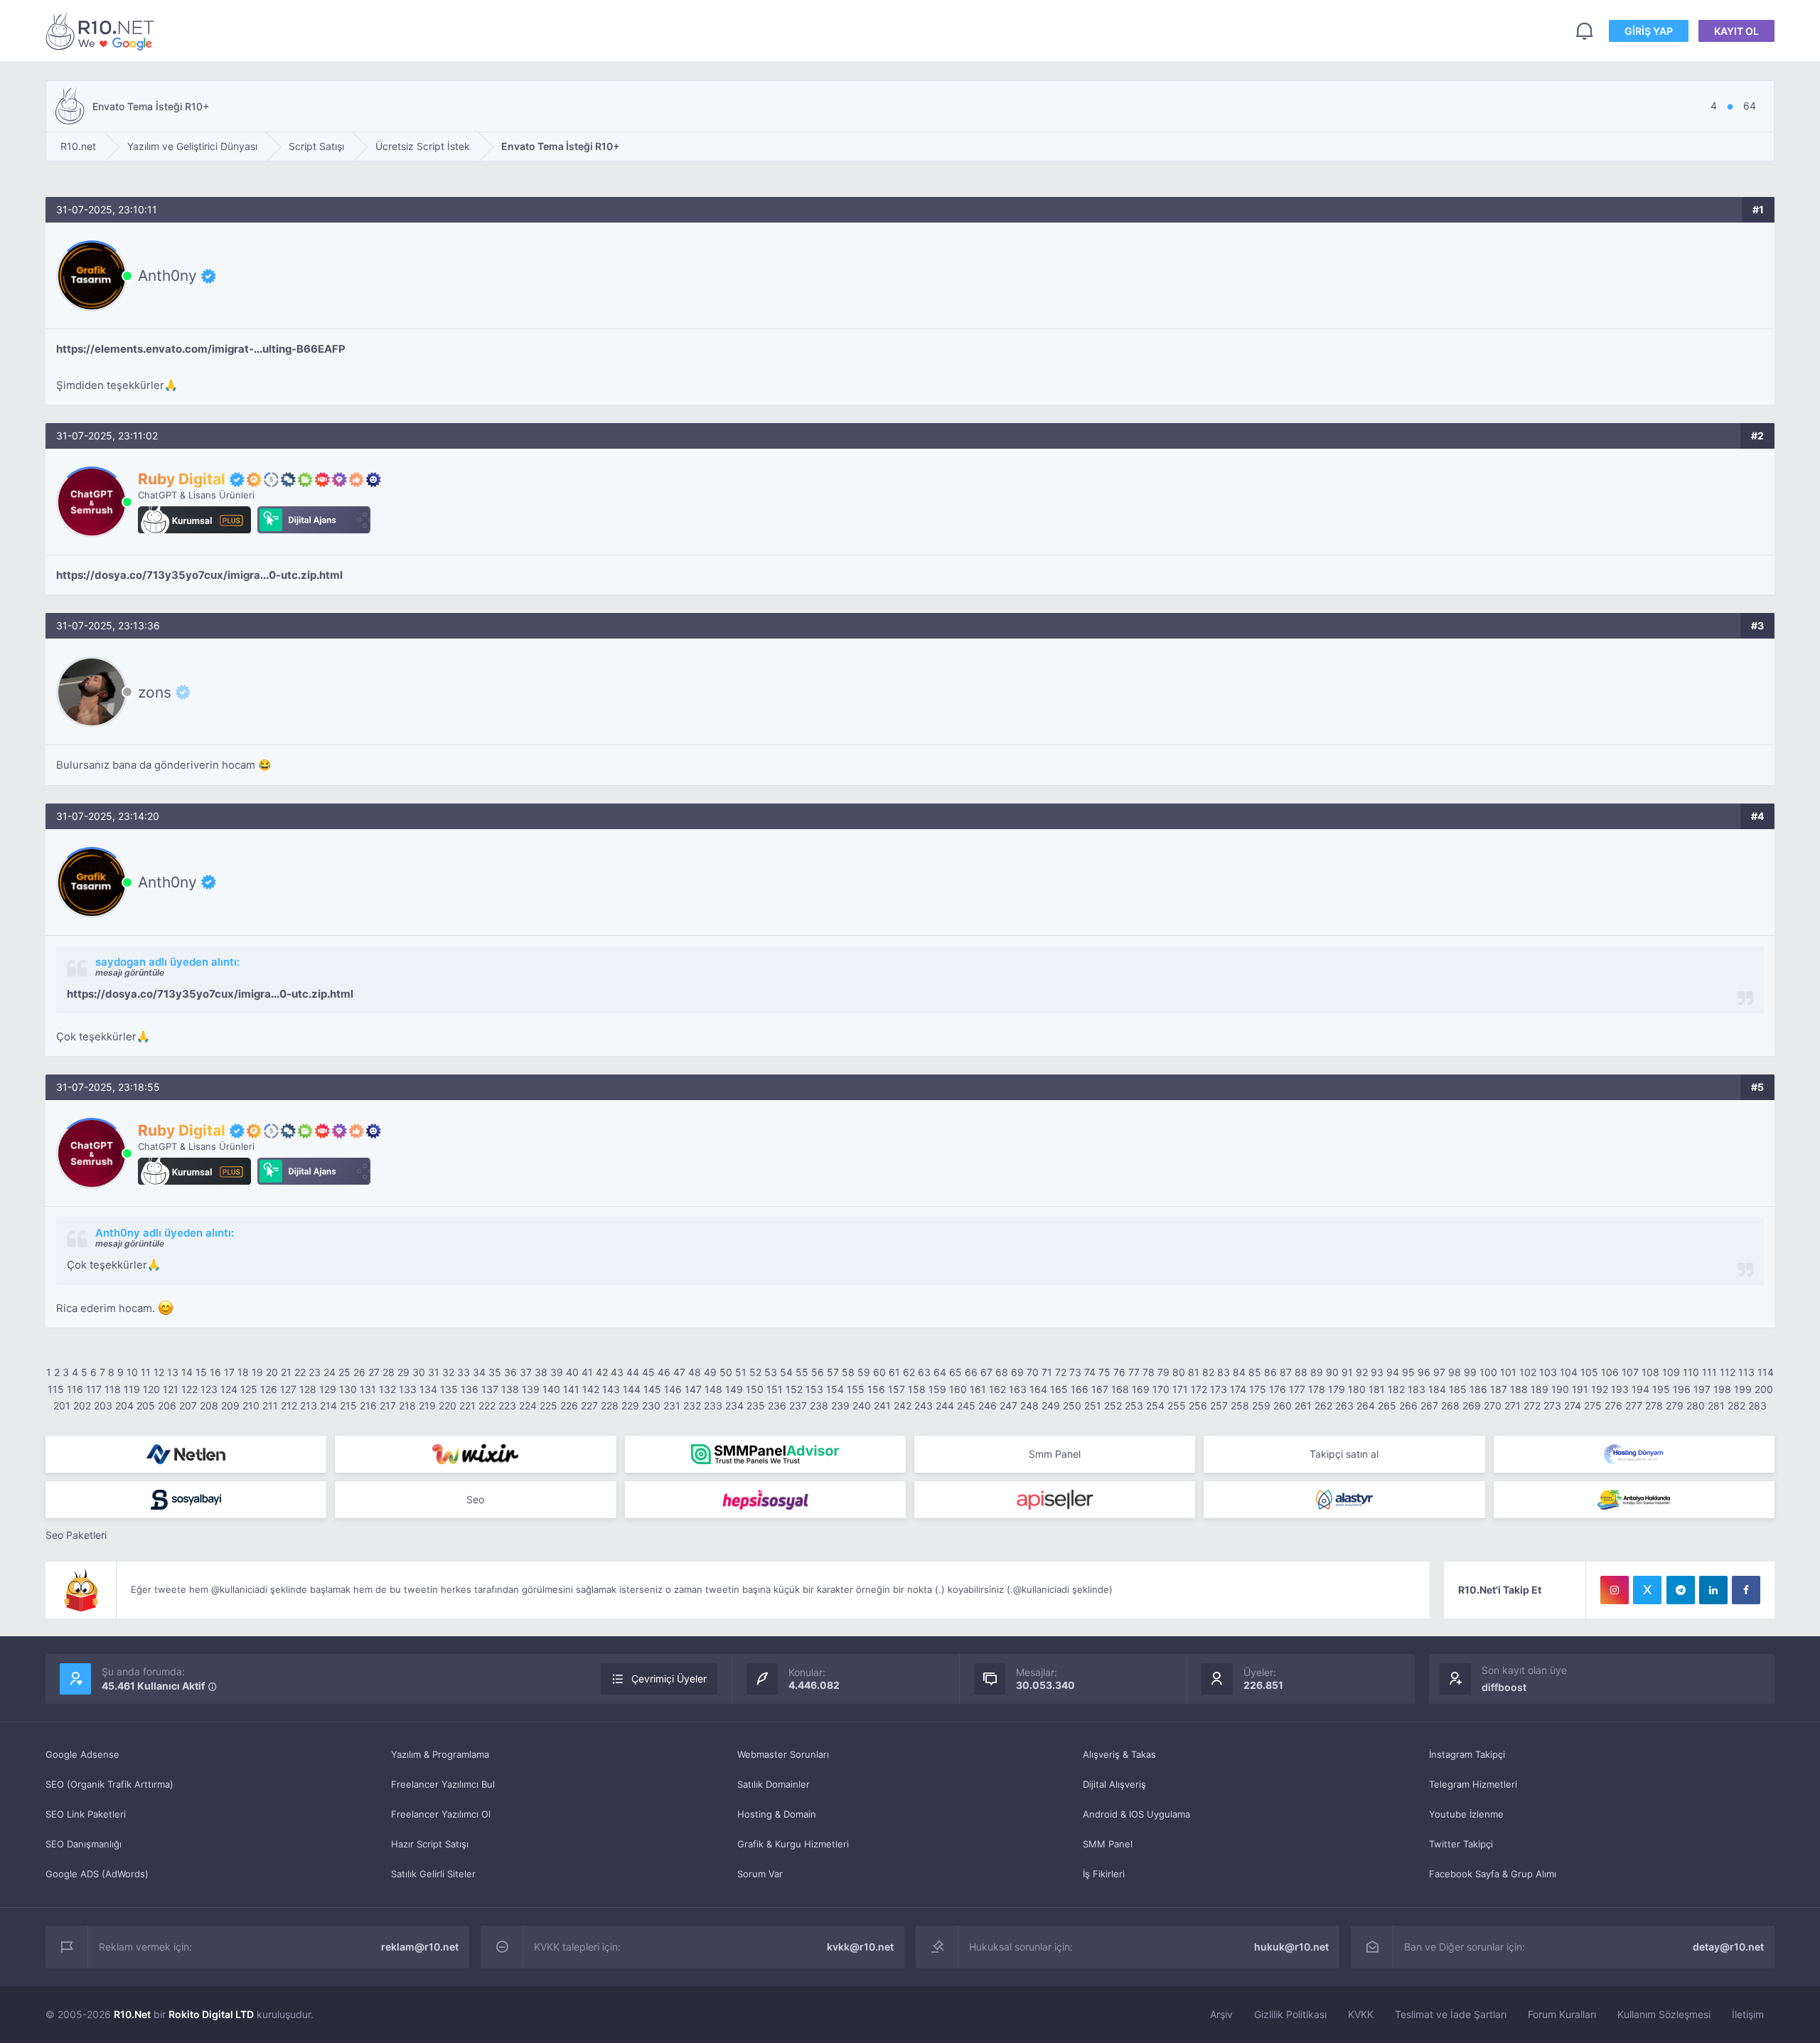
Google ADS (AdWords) (97, 1874)
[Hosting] (186, 1454)
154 (835, 1389)
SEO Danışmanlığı (84, 1844)
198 (1722, 1389)
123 (209, 1389)
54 (786, 1372)
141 (571, 1389)
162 (997, 1389)
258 (1240, 1405)
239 (840, 1405)
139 (531, 1389)
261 (1303, 1405)
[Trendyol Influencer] (475, 1454)
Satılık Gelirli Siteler (433, 1874)
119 (132, 1389)
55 (802, 1372)
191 (1580, 1389)
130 (348, 1389)
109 (1671, 1372)
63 (924, 1372)
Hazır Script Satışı (430, 1844)
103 (1548, 1372)
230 (651, 1405)
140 (551, 1389)
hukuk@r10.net (1291, 1947)
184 (1437, 1389)
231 (672, 1405)
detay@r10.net (1728, 1947)
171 (1180, 1389)
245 (966, 1405)
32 (448, 1372)
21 (286, 1372)
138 (510, 1389)
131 (368, 1389)
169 (1141, 1389)
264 (1366, 1405)
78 (1149, 1372)
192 (1600, 1389)
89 (1317, 1372)
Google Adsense (82, 1754)
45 (648, 1372)
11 (146, 1372)
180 (1357, 1389)
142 (591, 1389)
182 (1396, 1389)
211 (270, 1405)
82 (1208, 1372)
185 (1458, 1389)
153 (814, 1389)
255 (1177, 1405)
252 (1113, 1405)
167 (1100, 1389)
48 (695, 1372)
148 (713, 1389)
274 (1573, 1405)
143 (611, 1389)
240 (862, 1405)
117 (94, 1389)
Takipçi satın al (1344, 1454)
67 (986, 1372)
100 (1488, 1372)
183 (1417, 1389)
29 (403, 1372)
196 (1682, 1389)
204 (124, 1405)
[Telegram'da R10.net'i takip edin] (1681, 1590)
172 (1199, 1389)
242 (903, 1405)
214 (328, 1405)
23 (315, 1372)
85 (1255, 1372)
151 (775, 1389)
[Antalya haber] (1634, 1500)
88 (1301, 1372)
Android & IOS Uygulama (1136, 1814)
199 (1743, 1389)
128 (308, 1389)
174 (1238, 1389)
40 (572, 1372)
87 (1286, 1372)
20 (272, 1372)
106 (1610, 1372)
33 (464, 1372)
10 (132, 1372)
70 (1033, 1372)
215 (348, 1405)
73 (1075, 1372)
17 (229, 1372)
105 (1589, 1372)
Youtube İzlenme (1466, 1814)
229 (630, 1405)
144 (632, 1389)
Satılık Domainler (773, 1784)
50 (726, 1372)
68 (1002, 1372)
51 (741, 1372)
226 (569, 1405)
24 (330, 1372)
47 (679, 1372)
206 (167, 1405)
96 (1424, 1372)
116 (75, 1389)
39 (557, 1372)
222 (487, 1405)
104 (1569, 1372)
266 (1408, 1405)
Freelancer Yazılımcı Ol (441, 1814)
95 (1408, 1372)
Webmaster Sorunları (783, 1754)
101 (1508, 1372)
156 (876, 1389)
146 (673, 1389)
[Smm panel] (765, 1454)
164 (1038, 1389)
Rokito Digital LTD (211, 2014)
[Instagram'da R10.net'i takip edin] (1615, 1590)
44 (633, 1372)
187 (1499, 1389)
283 (1757, 1405)
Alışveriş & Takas (1119, 1754)
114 (1766, 1372)
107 (1630, 1372)
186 (1478, 1389)
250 (1072, 1405)
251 (1093, 1405)
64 (940, 1372)
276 (1613, 1405)
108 (1650, 1372)
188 (1519, 1389)
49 (710, 1372)
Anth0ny (167, 276)
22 (300, 1372)
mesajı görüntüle (130, 972)
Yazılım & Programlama (440, 1754)
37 (526, 1372)
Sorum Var (760, 1874)
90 (1332, 1372)
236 (777, 1405)
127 (288, 1389)
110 (1691, 1372)
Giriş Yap (1649, 31)
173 (1219, 1389)
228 (610, 1405)
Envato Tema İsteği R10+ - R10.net (102, 31)
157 (896, 1389)
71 (1047, 1372)
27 (374, 1372)
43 (617, 1372)
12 (159, 1372)
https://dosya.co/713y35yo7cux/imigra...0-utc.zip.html (199, 575)
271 (1513, 1405)
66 (971, 1372)
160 (958, 1389)
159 (937, 1389)
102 (1528, 1372)
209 (230, 1405)
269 (1472, 1405)
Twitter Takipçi (1461, 1844)
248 (1029, 1405)
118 (113, 1389)
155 (856, 1389)
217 (388, 1405)
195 (1661, 1389)
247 (1008, 1405)
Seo (475, 1499)
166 (1080, 1389)
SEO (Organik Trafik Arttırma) (109, 1784)
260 (1283, 1405)
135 (449, 1389)
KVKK (1361, 2014)
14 (187, 1372)
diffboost (1504, 1687)
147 (693, 1389)
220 (448, 1405)
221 (467, 1405)
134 (428, 1389)
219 (427, 1405)
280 (1696, 1405)
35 (495, 1372)
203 (103, 1405)
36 (510, 1372)
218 (407, 1405)
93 (1377, 1372)
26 (359, 1372)
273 (1552, 1405)
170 (1161, 1389)
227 (589, 1405)
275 (1593, 1405)
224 (528, 1405)
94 (1393, 1372)
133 (408, 1389)
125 (249, 1389)
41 (587, 1372)
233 (713, 1405)
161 (978, 1389)
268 (1450, 1405)
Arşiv (1221, 2014)
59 (864, 1372)
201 (62, 1405)
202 (82, 1405)
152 (794, 1389)
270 (1493, 1405)
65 (955, 1372)
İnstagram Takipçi (1467, 1754)
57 (833, 1372)
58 (848, 1372)
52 (755, 1372)
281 (1716, 1405)
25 (344, 1372)
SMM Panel (1108, 1844)
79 (1163, 1372)
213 (309, 1405)
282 (1736, 1405)
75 (1104, 1372)
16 (215, 1372)
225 (548, 1405)
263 (1344, 1405)
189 (1540, 1389)
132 (387, 1389)
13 (173, 1372)
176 (1278, 1389)
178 (1317, 1389)
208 (209, 1405)
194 (1640, 1389)
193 (1620, 1389)
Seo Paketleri (76, 1535)
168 (1120, 1389)
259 (1261, 1405)
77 (1134, 1372)
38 (541, 1372)
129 (328, 1389)
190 (1560, 1389)
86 (1270, 1372)
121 (171, 1389)
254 (1155, 1405)
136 (470, 1389)
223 (507, 1405)
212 (289, 1405)
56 (818, 1372)
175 (1258, 1389)
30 (419, 1372)
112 (1728, 1372)
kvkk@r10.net (860, 1947)
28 (389, 1372)
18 (243, 1372)
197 (1702, 1389)
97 (1439, 1372)
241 (882, 1405)
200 (1764, 1389)
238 (819, 1405)
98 (1455, 1372)
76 (1119, 1372)
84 (1239, 1372)
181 (1377, 1389)
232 (692, 1405)
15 (201, 1372)
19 (257, 1372)
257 (1219, 1405)
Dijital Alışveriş (1114, 1784)
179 (1337, 1389)
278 (1654, 1405)
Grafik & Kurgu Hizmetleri (793, 1844)
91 (1347, 1372)
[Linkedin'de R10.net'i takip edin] (1713, 1590)
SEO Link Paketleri (86, 1814)
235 (756, 1405)
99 (1470, 1372)
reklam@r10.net (420, 1947)
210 (251, 1405)
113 (1746, 1372)
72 (1061, 1372)
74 (1090, 1372)
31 (434, 1372)
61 (894, 1372)
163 (1018, 1389)
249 (1051, 1405)
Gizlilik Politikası (1290, 2014)
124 (229, 1389)
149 (734, 1389)
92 (1362, 1372)
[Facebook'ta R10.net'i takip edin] (1746, 1590)
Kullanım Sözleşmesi (1664, 2014)
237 (798, 1405)
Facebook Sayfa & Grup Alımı (1493, 1874)
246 (987, 1405)
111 (1709, 1372)
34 (479, 1372)
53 (771, 1372)
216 (368, 1405)
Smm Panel (1055, 1454)
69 (1017, 1372)
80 (1179, 1372)
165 (1059, 1389)
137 (490, 1389)
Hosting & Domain (777, 1814)
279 (1675, 1405)
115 (56, 1389)
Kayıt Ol (1736, 31)
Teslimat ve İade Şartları (1451, 2014)
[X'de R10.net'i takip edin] (1647, 1590)
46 (664, 1372)
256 (1198, 1405)
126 (269, 1389)
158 (917, 1389)
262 (1323, 1405)
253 (1134, 1405)
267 (1429, 1405)
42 (602, 1372)
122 (189, 1389)
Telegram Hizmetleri (1473, 1784)
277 (1634, 1405)
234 (734, 1405)
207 (188, 1405)
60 (879, 1372)
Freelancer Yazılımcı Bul (443, 1784)
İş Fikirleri (1104, 1874)
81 (1194, 1372)
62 (909, 1372)
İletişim (1748, 2014)
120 (151, 1389)
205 (146, 1405)
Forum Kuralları (1562, 2014)
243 (924, 1405)
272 (1532, 1405)
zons (155, 692)
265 (1387, 1405)
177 (1297, 1389)
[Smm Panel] (186, 1500)
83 (1224, 1372)
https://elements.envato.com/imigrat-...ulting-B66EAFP (201, 349)
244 (945, 1405)
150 (755, 1389)
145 (652, 1389)
